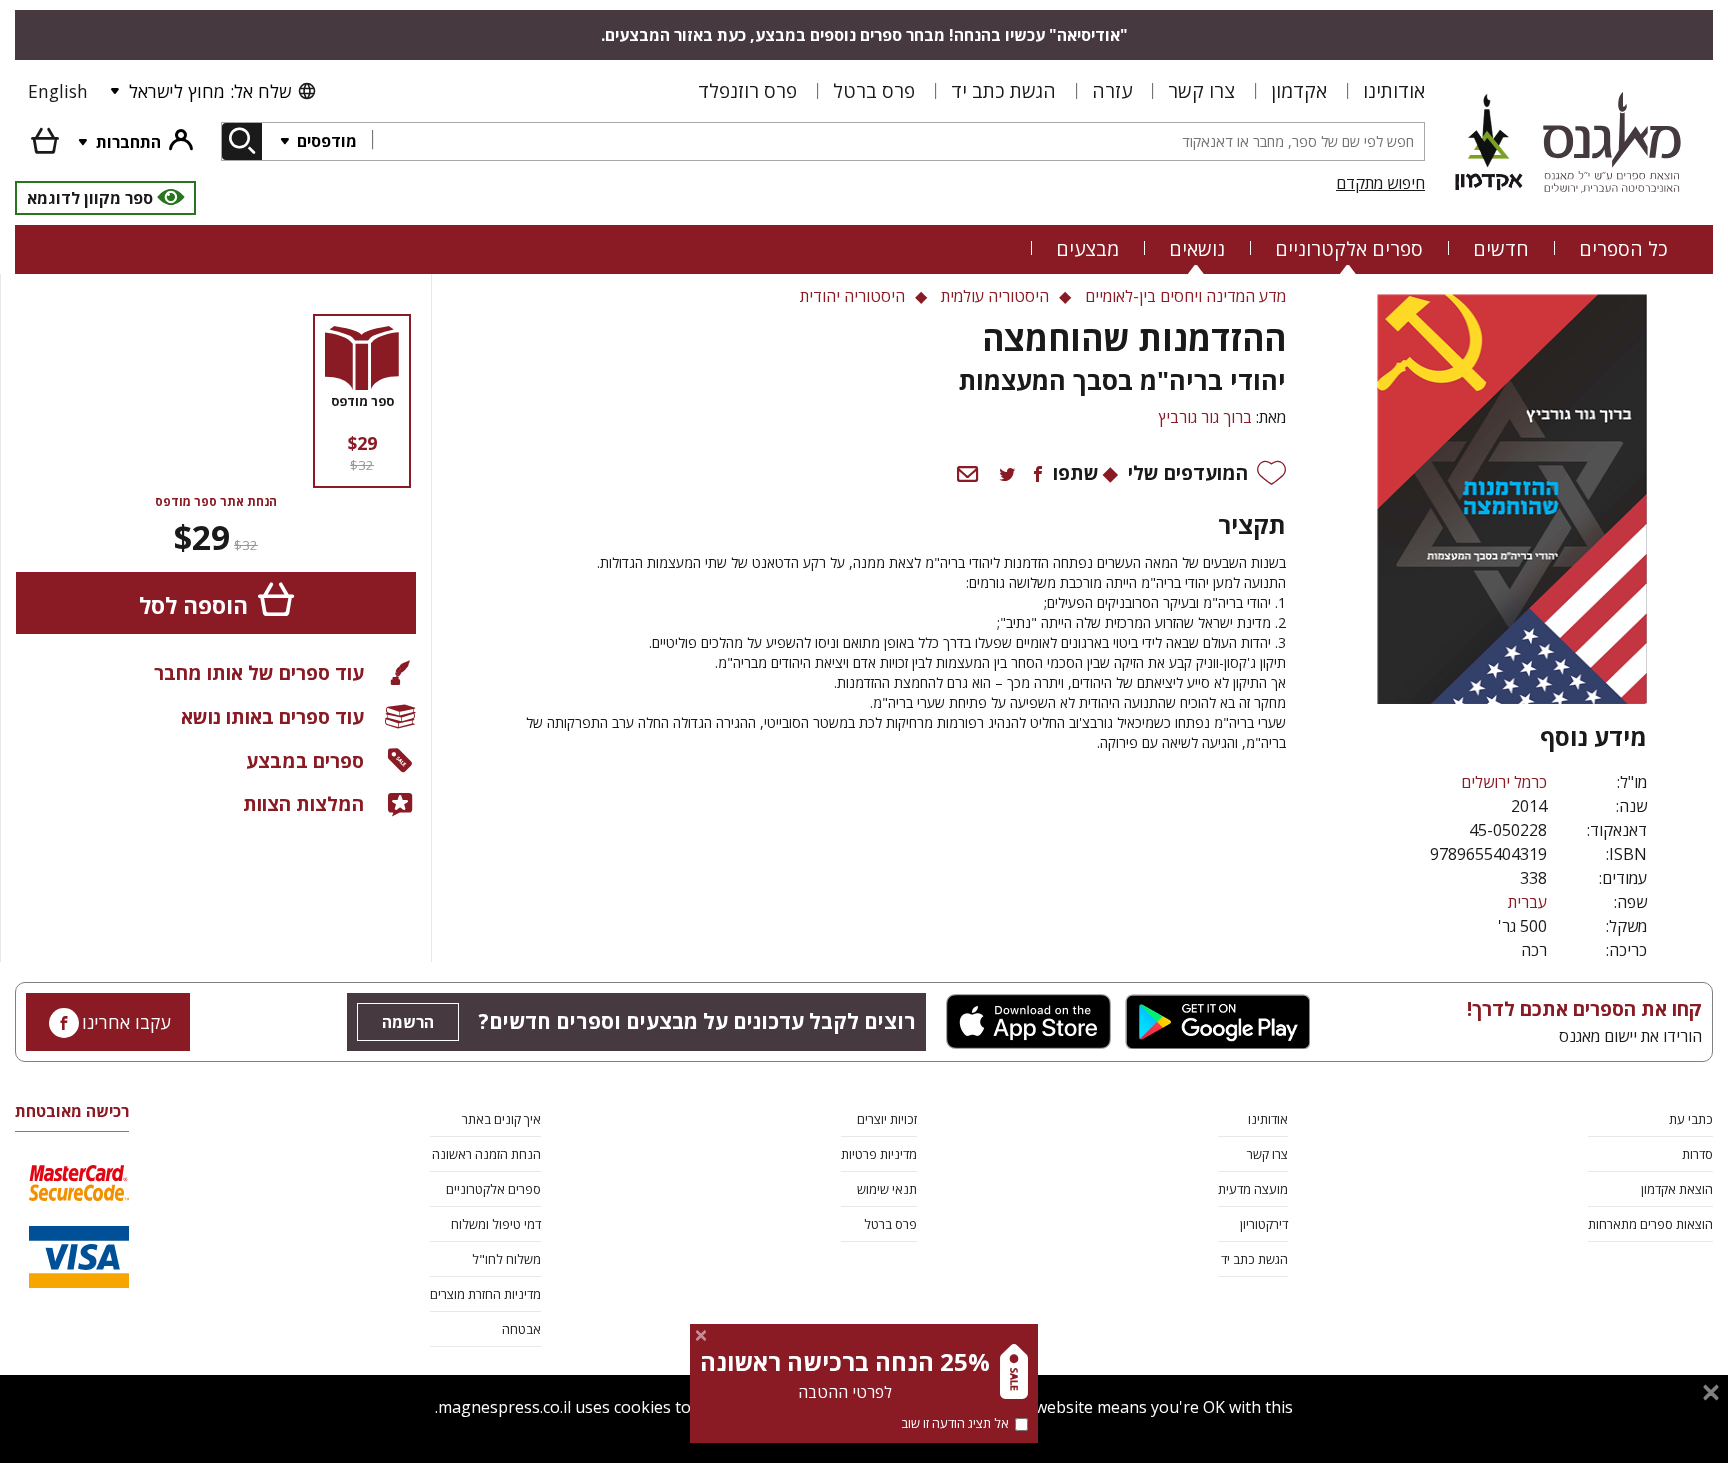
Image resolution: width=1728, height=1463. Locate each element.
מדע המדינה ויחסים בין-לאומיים (1185, 296)
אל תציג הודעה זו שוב (955, 1423)
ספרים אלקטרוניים (1349, 248)
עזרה (1112, 90)
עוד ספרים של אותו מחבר (259, 672)
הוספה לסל (193, 605)
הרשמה (408, 1022)
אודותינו (1394, 90)
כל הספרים (1623, 248)
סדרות (1697, 1154)
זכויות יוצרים (887, 1119)
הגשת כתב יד (1003, 90)
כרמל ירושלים (1504, 782)
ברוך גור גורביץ (1205, 417)
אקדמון (1299, 90)
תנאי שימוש (887, 1189)
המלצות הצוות (303, 803)
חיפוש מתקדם (1380, 183)
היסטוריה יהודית (852, 296)
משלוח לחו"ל (506, 1259)
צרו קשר (1201, 90)
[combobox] (898, 141)
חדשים (1501, 248)
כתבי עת (1691, 1119)
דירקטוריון (1264, 1224)
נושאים (1197, 248)
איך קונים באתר (501, 1119)
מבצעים (1087, 248)
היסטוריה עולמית (995, 296)
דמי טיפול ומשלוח (496, 1224)
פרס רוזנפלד (747, 90)
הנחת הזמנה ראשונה (486, 1154)
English (58, 91)
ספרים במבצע (305, 760)
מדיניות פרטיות (879, 1154)
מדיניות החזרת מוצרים (485, 1294)
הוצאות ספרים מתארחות (1650, 1224)
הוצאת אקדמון (1677, 1189)
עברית (1527, 902)
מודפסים (325, 141)
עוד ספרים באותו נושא (272, 716)
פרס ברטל (874, 90)
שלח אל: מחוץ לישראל (210, 91)
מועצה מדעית (1253, 1189)
